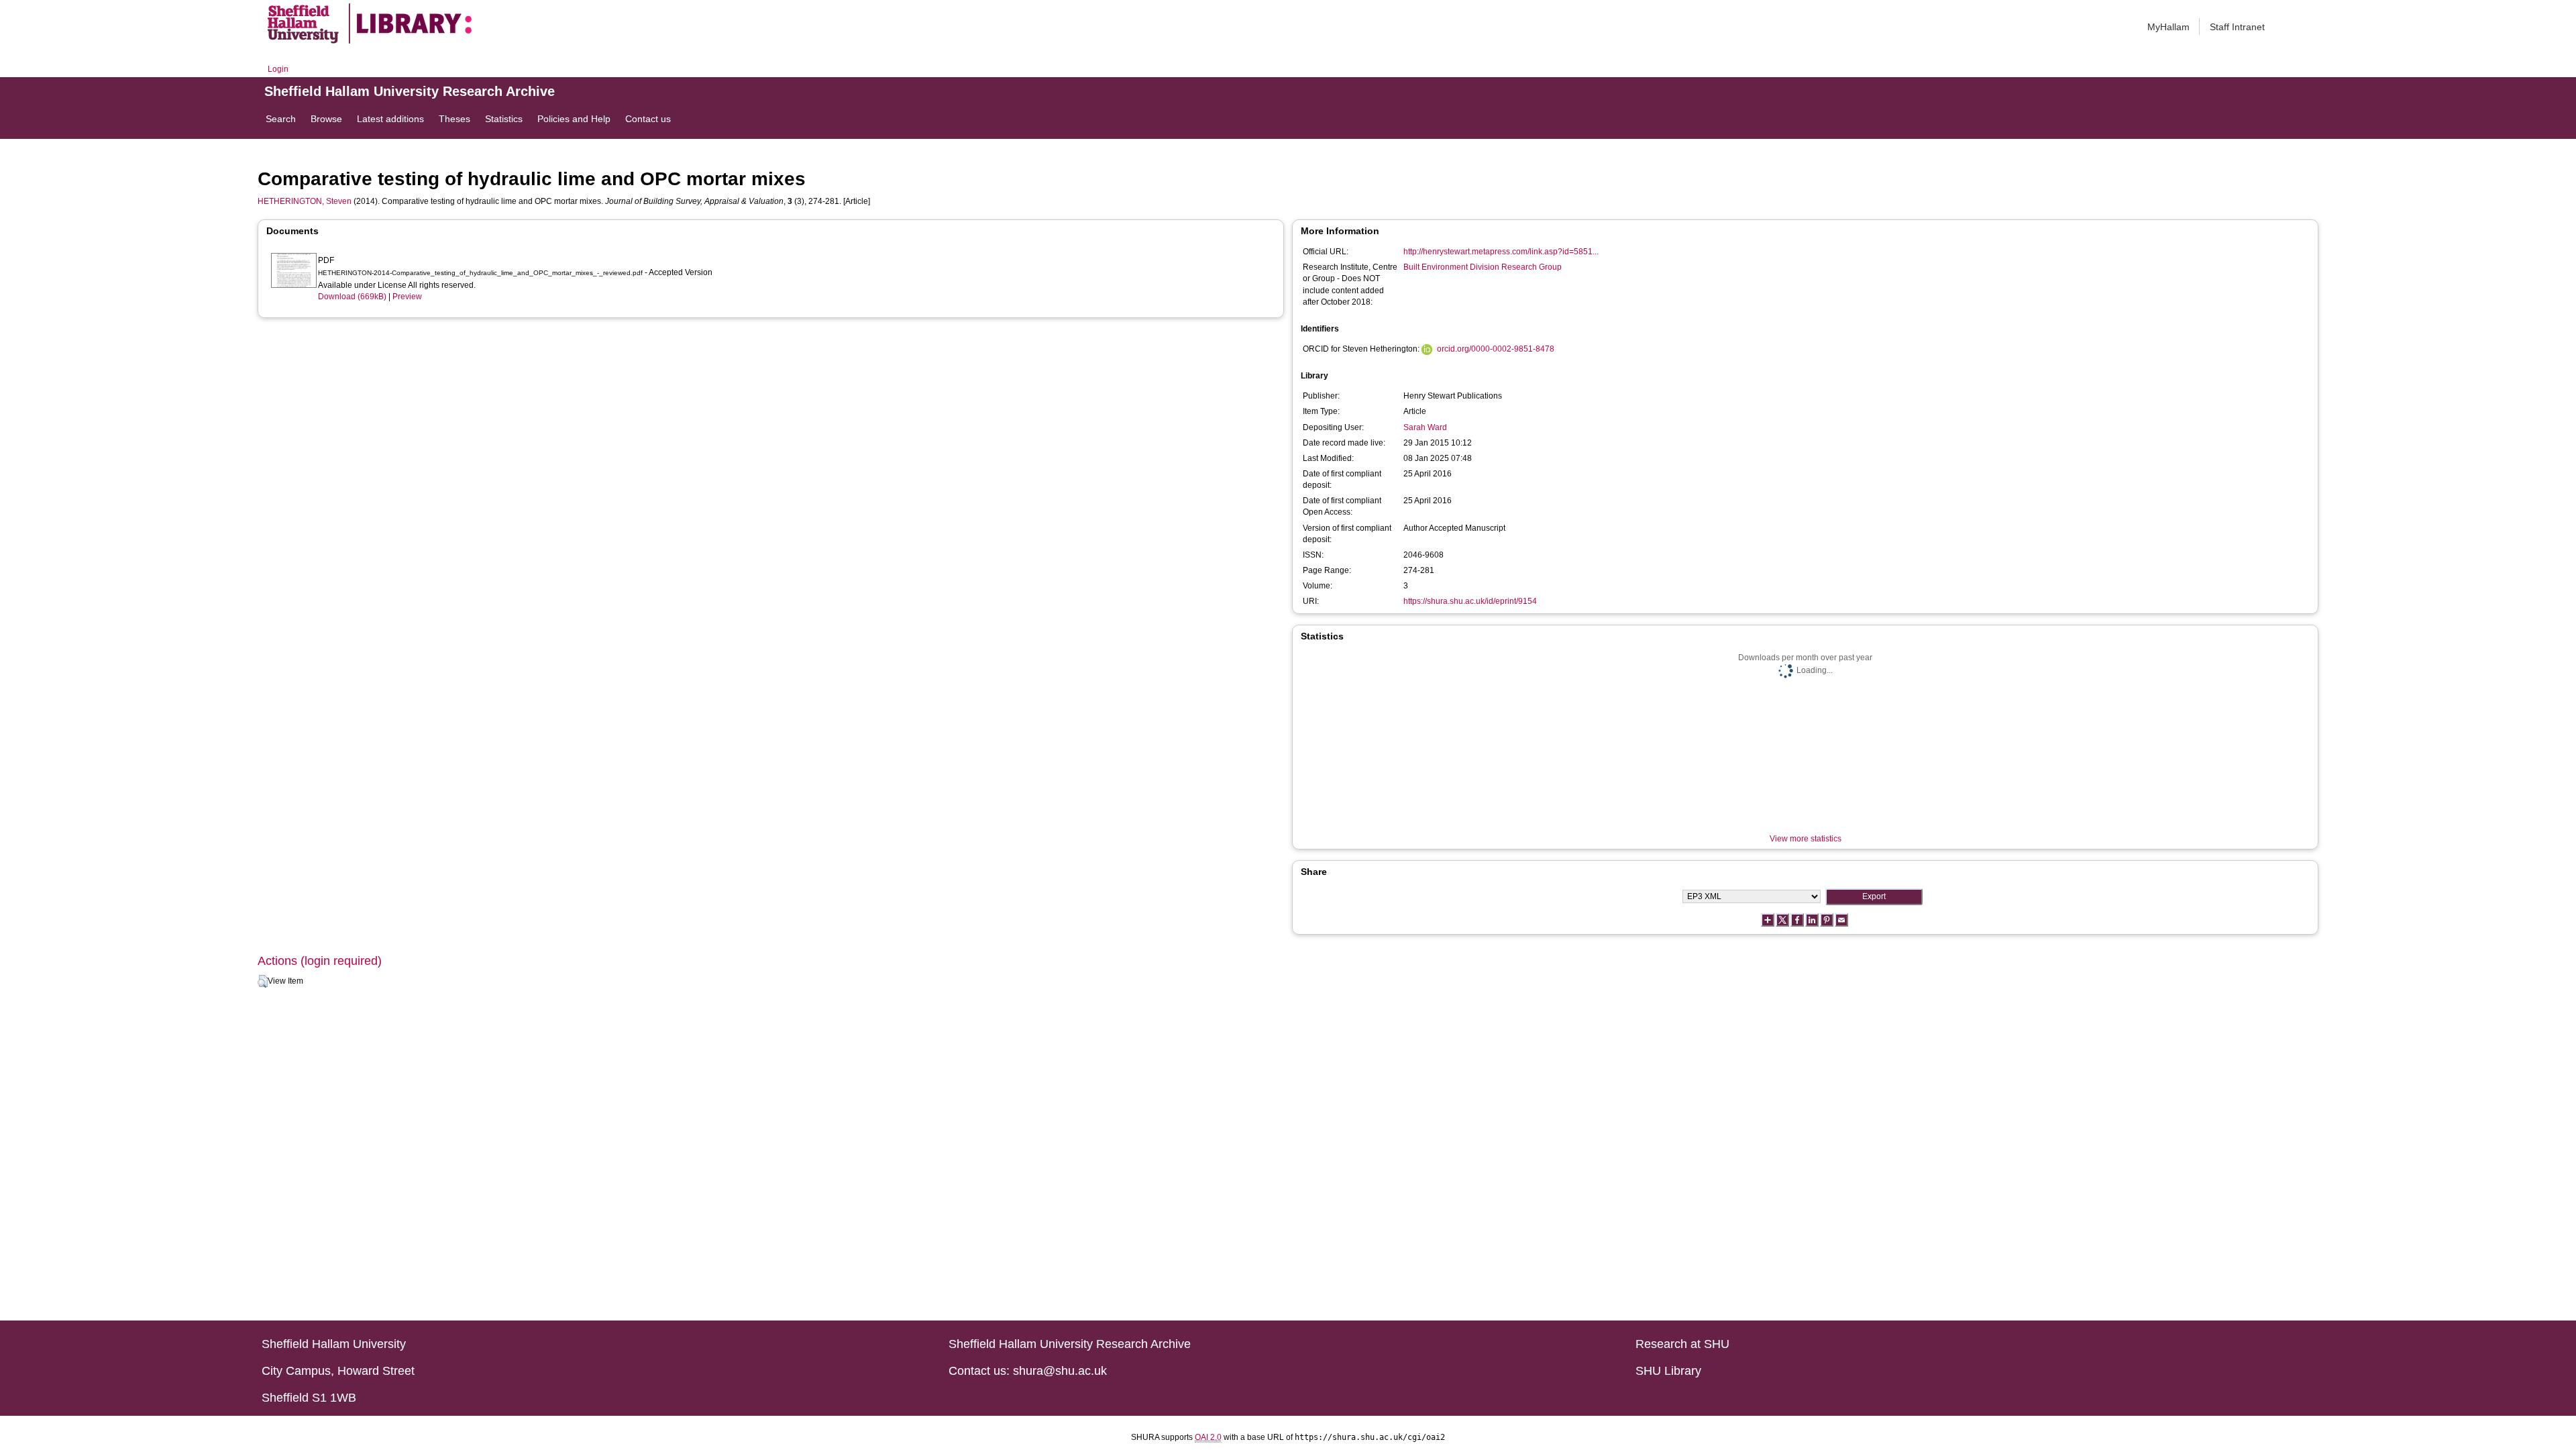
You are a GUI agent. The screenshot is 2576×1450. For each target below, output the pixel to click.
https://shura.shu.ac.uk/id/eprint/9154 (1470, 601)
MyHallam (2168, 27)
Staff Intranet (2237, 27)
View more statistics (1806, 839)
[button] (263, 982)
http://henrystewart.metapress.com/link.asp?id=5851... (1501, 252)
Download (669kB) (352, 297)
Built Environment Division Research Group (1483, 267)
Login (278, 69)
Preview (407, 297)
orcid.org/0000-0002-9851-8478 (1496, 349)
